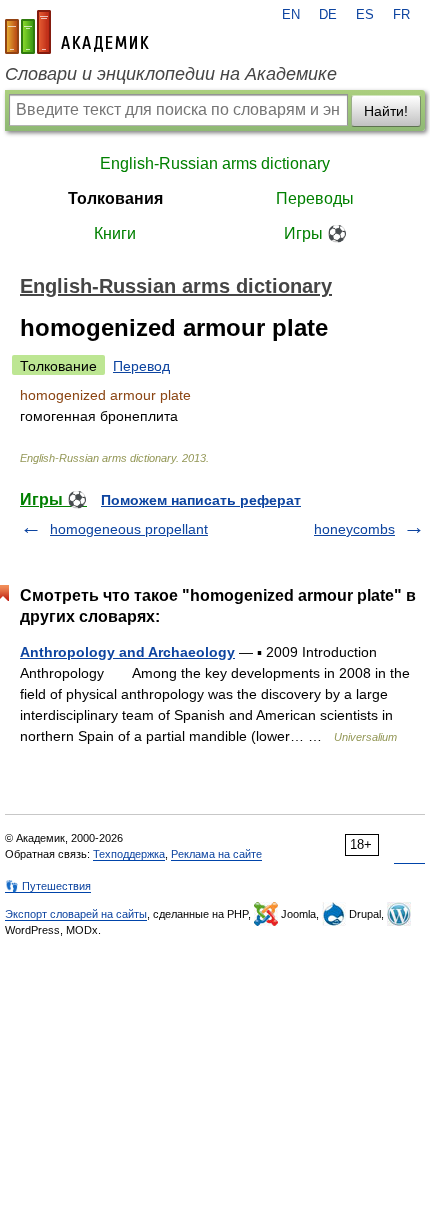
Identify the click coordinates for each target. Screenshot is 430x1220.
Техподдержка (129, 854)
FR (401, 15)
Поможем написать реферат (201, 500)
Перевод (141, 366)
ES (365, 15)
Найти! (386, 111)
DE (328, 15)
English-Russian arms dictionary (215, 163)
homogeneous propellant (129, 529)
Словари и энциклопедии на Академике (171, 74)
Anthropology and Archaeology (127, 652)
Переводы (315, 198)
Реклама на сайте (216, 854)
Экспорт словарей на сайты (76, 914)
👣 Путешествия (48, 886)
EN (291, 15)
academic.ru (77, 32)
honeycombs (354, 529)
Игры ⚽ (315, 233)
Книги (115, 233)
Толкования (115, 198)
